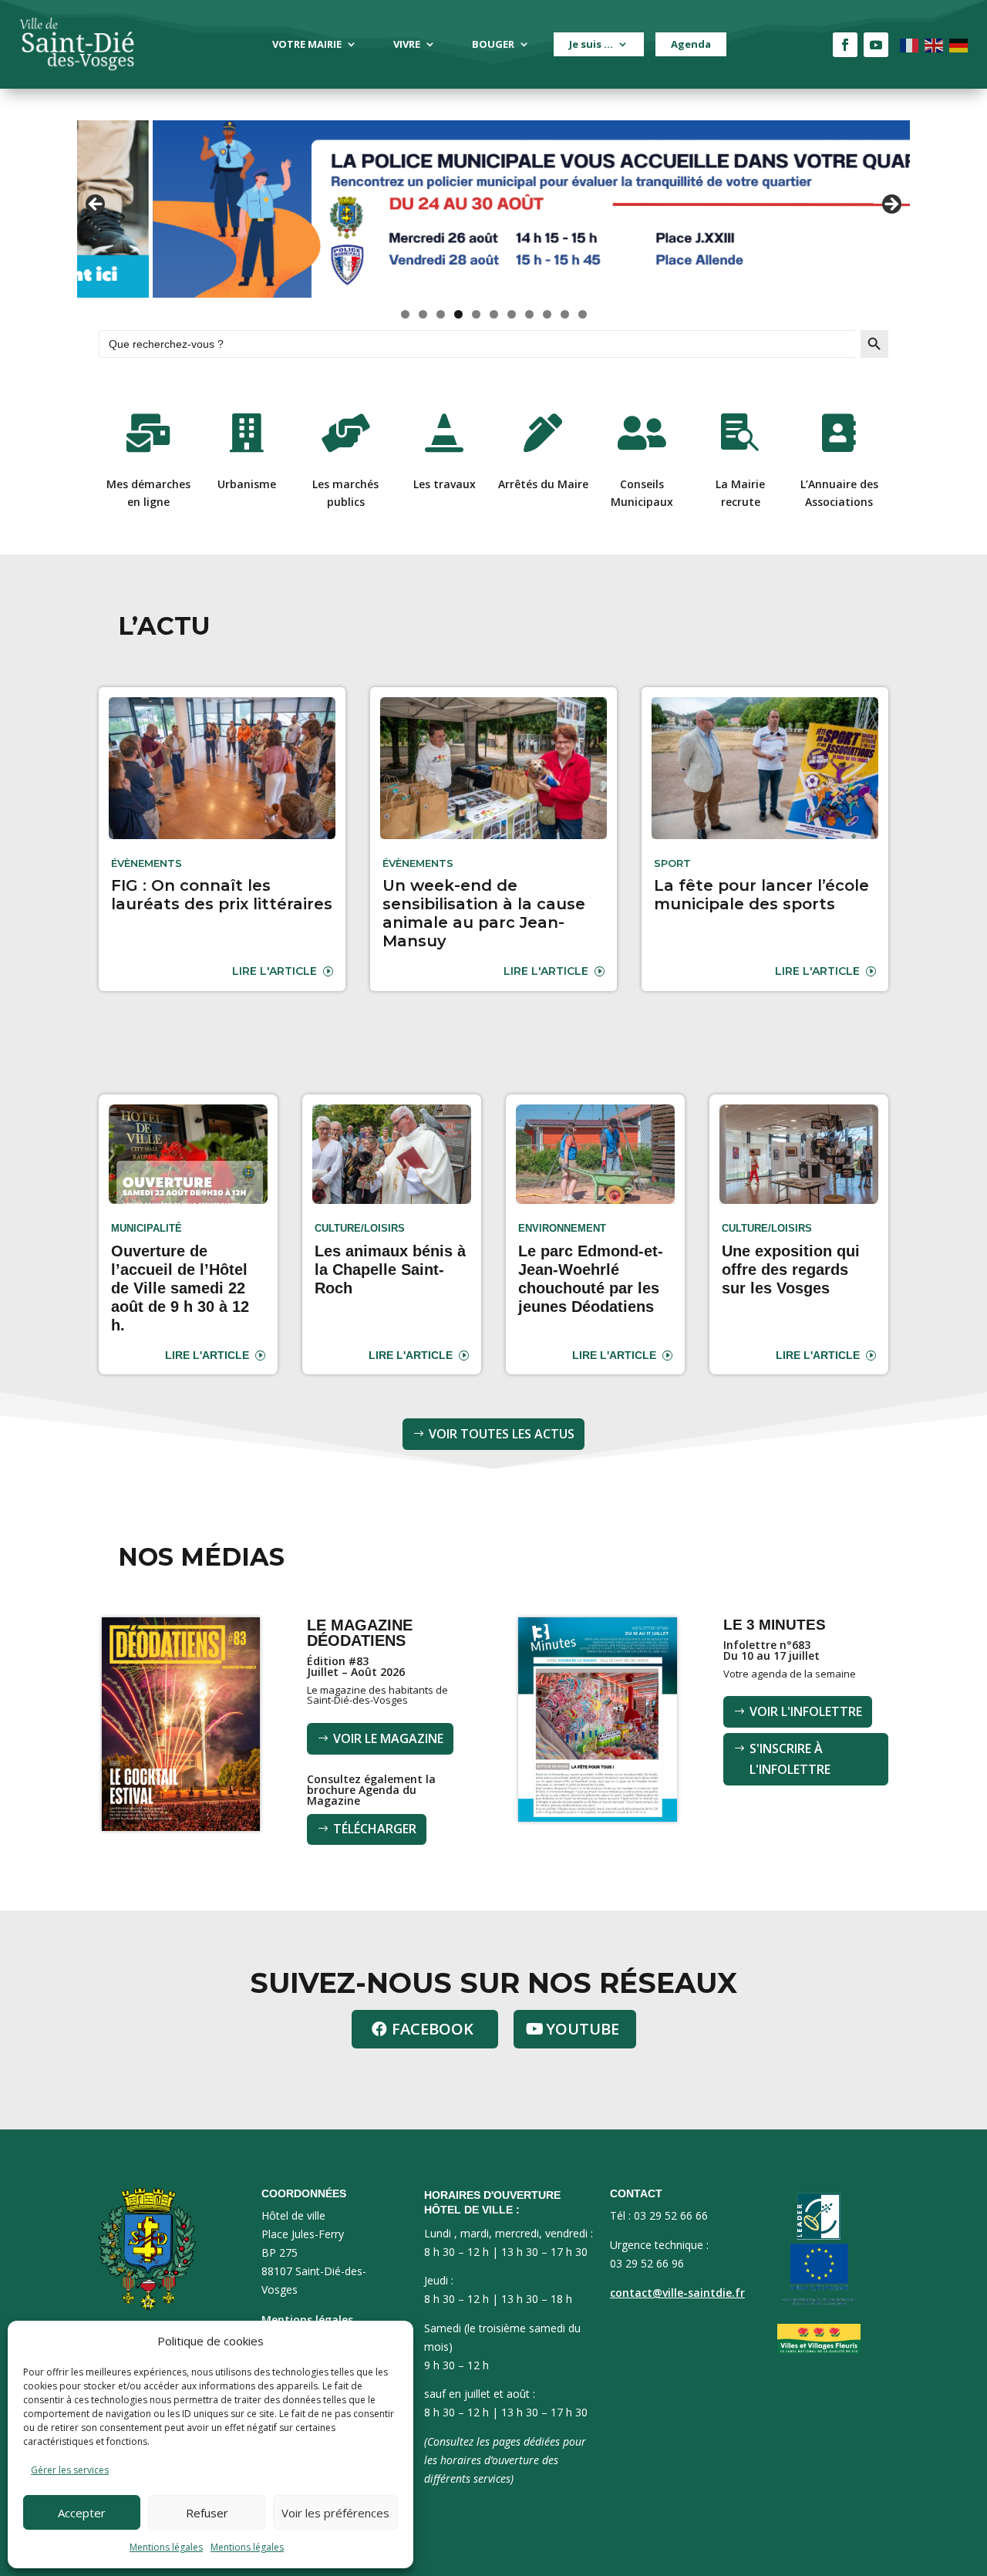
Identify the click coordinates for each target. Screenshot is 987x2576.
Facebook (433, 2029)
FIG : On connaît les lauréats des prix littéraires (222, 895)
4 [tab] (458, 314)
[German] (959, 44)
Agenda (691, 44)
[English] (935, 44)
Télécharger (375, 1829)
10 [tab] (565, 314)
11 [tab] (583, 314)
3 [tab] (441, 314)
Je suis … (591, 44)
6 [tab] (494, 314)
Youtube (583, 2029)
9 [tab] (547, 314)
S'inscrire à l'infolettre (790, 1759)
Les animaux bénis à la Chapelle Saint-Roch (390, 1269)
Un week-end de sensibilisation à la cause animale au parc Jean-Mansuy (484, 913)
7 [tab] (512, 314)
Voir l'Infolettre (806, 1711)
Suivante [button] (891, 205)
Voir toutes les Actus (502, 1434)
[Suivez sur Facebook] (845, 45)
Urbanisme (247, 484)
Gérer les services (70, 2470)
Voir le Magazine (388, 1738)
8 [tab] (529, 314)
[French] (910, 44)
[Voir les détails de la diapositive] (493, 209)
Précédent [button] (96, 205)
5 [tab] (476, 314)
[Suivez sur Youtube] (876, 45)
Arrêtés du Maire (543, 484)
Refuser (207, 2513)
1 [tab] (405, 314)
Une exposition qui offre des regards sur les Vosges (791, 1269)
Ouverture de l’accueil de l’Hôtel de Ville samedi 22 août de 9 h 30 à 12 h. (180, 1288)
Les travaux (445, 484)
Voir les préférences (335, 2513)
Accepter (82, 2513)
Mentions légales (166, 2547)
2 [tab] (423, 314)
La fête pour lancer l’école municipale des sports (761, 895)
